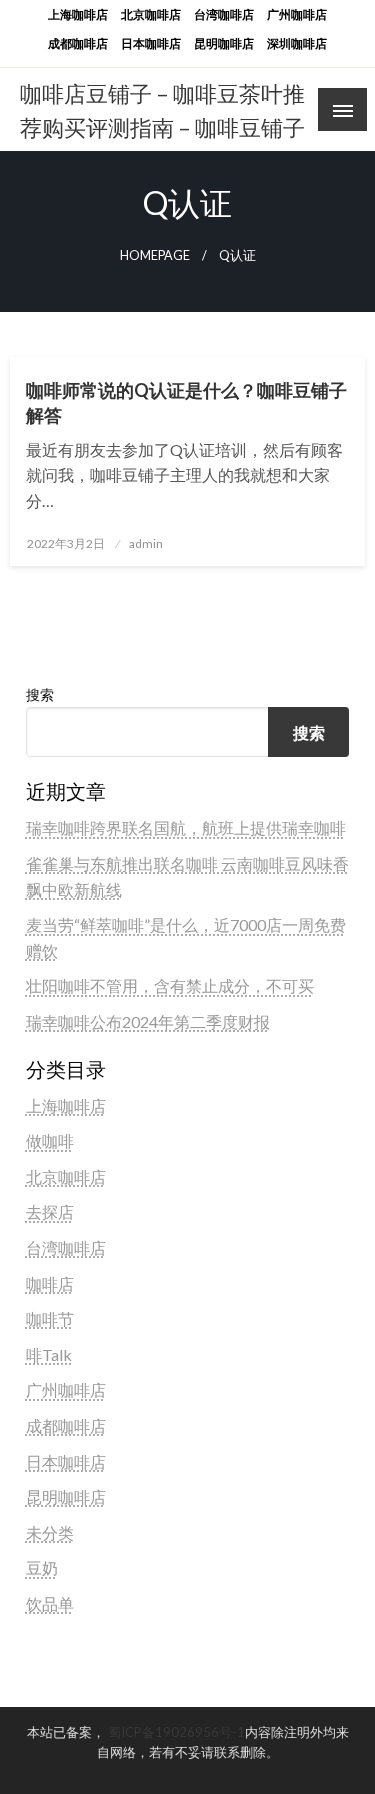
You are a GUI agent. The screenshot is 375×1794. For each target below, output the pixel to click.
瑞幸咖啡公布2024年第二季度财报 (148, 1021)
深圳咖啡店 (297, 43)
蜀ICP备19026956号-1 (176, 1732)
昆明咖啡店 (224, 43)
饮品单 (50, 1603)
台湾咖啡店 (224, 14)
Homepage (155, 255)
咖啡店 (50, 1283)
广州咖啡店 (297, 14)
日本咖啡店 (151, 43)
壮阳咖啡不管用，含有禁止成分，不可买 (170, 985)
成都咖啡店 (78, 43)
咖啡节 (50, 1318)
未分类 (50, 1532)
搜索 (40, 694)
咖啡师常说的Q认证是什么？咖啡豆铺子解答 (186, 402)
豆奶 (42, 1567)
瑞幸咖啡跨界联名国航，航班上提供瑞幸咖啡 (186, 827)
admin (146, 543)
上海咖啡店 (78, 14)
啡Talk (49, 1354)
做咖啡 (50, 1140)
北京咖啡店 (151, 14)
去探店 (50, 1211)
